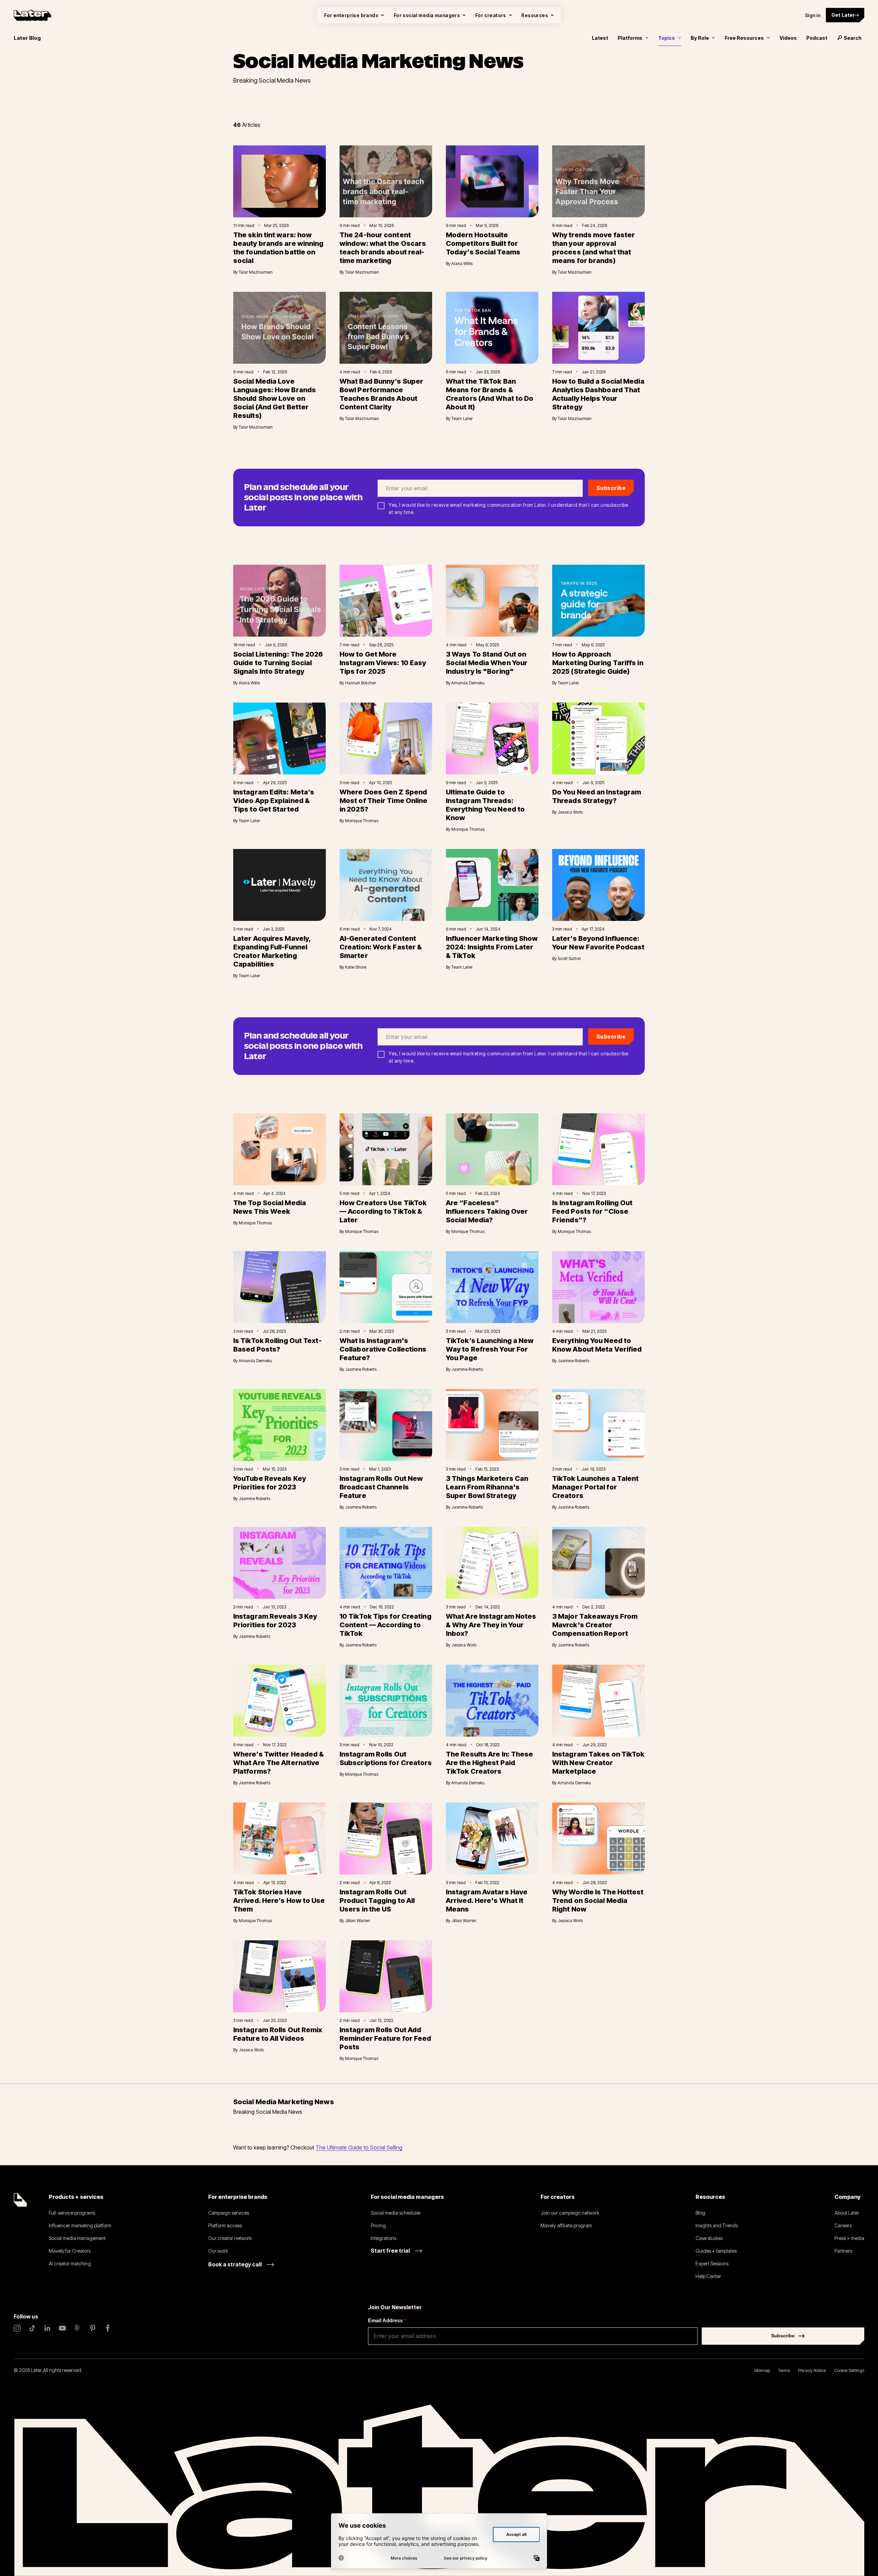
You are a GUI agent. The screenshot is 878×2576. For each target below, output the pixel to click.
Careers (843, 2225)
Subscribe (611, 488)
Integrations (383, 2238)
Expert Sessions (712, 2263)
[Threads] (78, 2328)
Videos (788, 38)
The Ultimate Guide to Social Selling (359, 2147)
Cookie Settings (849, 2370)
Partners (843, 2251)
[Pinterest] (93, 2328)
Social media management (77, 2238)
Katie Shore (356, 967)
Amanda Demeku (468, 683)
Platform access (225, 2225)
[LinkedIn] (47, 2328)
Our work (218, 2251)
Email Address (387, 2320)
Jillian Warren (358, 1921)
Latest (600, 38)
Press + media (849, 2238)
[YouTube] (62, 2328)
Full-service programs (72, 2213)
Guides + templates (716, 2251)
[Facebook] (108, 2328)
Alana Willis (462, 263)
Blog (700, 2213)
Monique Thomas (362, 821)
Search (853, 38)
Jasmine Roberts (361, 1369)
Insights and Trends (717, 2225)
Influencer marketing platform (80, 2225)
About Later (847, 2213)
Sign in (813, 15)
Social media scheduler (396, 2213)
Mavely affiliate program (566, 2225)
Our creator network (230, 2238)
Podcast (817, 38)
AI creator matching (70, 2263)
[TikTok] (32, 2328)
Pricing (378, 2225)
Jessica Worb (570, 812)
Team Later (462, 418)
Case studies (709, 2238)
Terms (784, 2370)
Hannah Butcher (360, 683)
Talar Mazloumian (256, 272)
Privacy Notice (812, 2370)
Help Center (708, 2276)
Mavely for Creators (70, 2251)
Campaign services (229, 2213)
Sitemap (762, 2370)
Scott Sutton (569, 958)
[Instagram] (17, 2328)
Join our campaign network (570, 2213)
